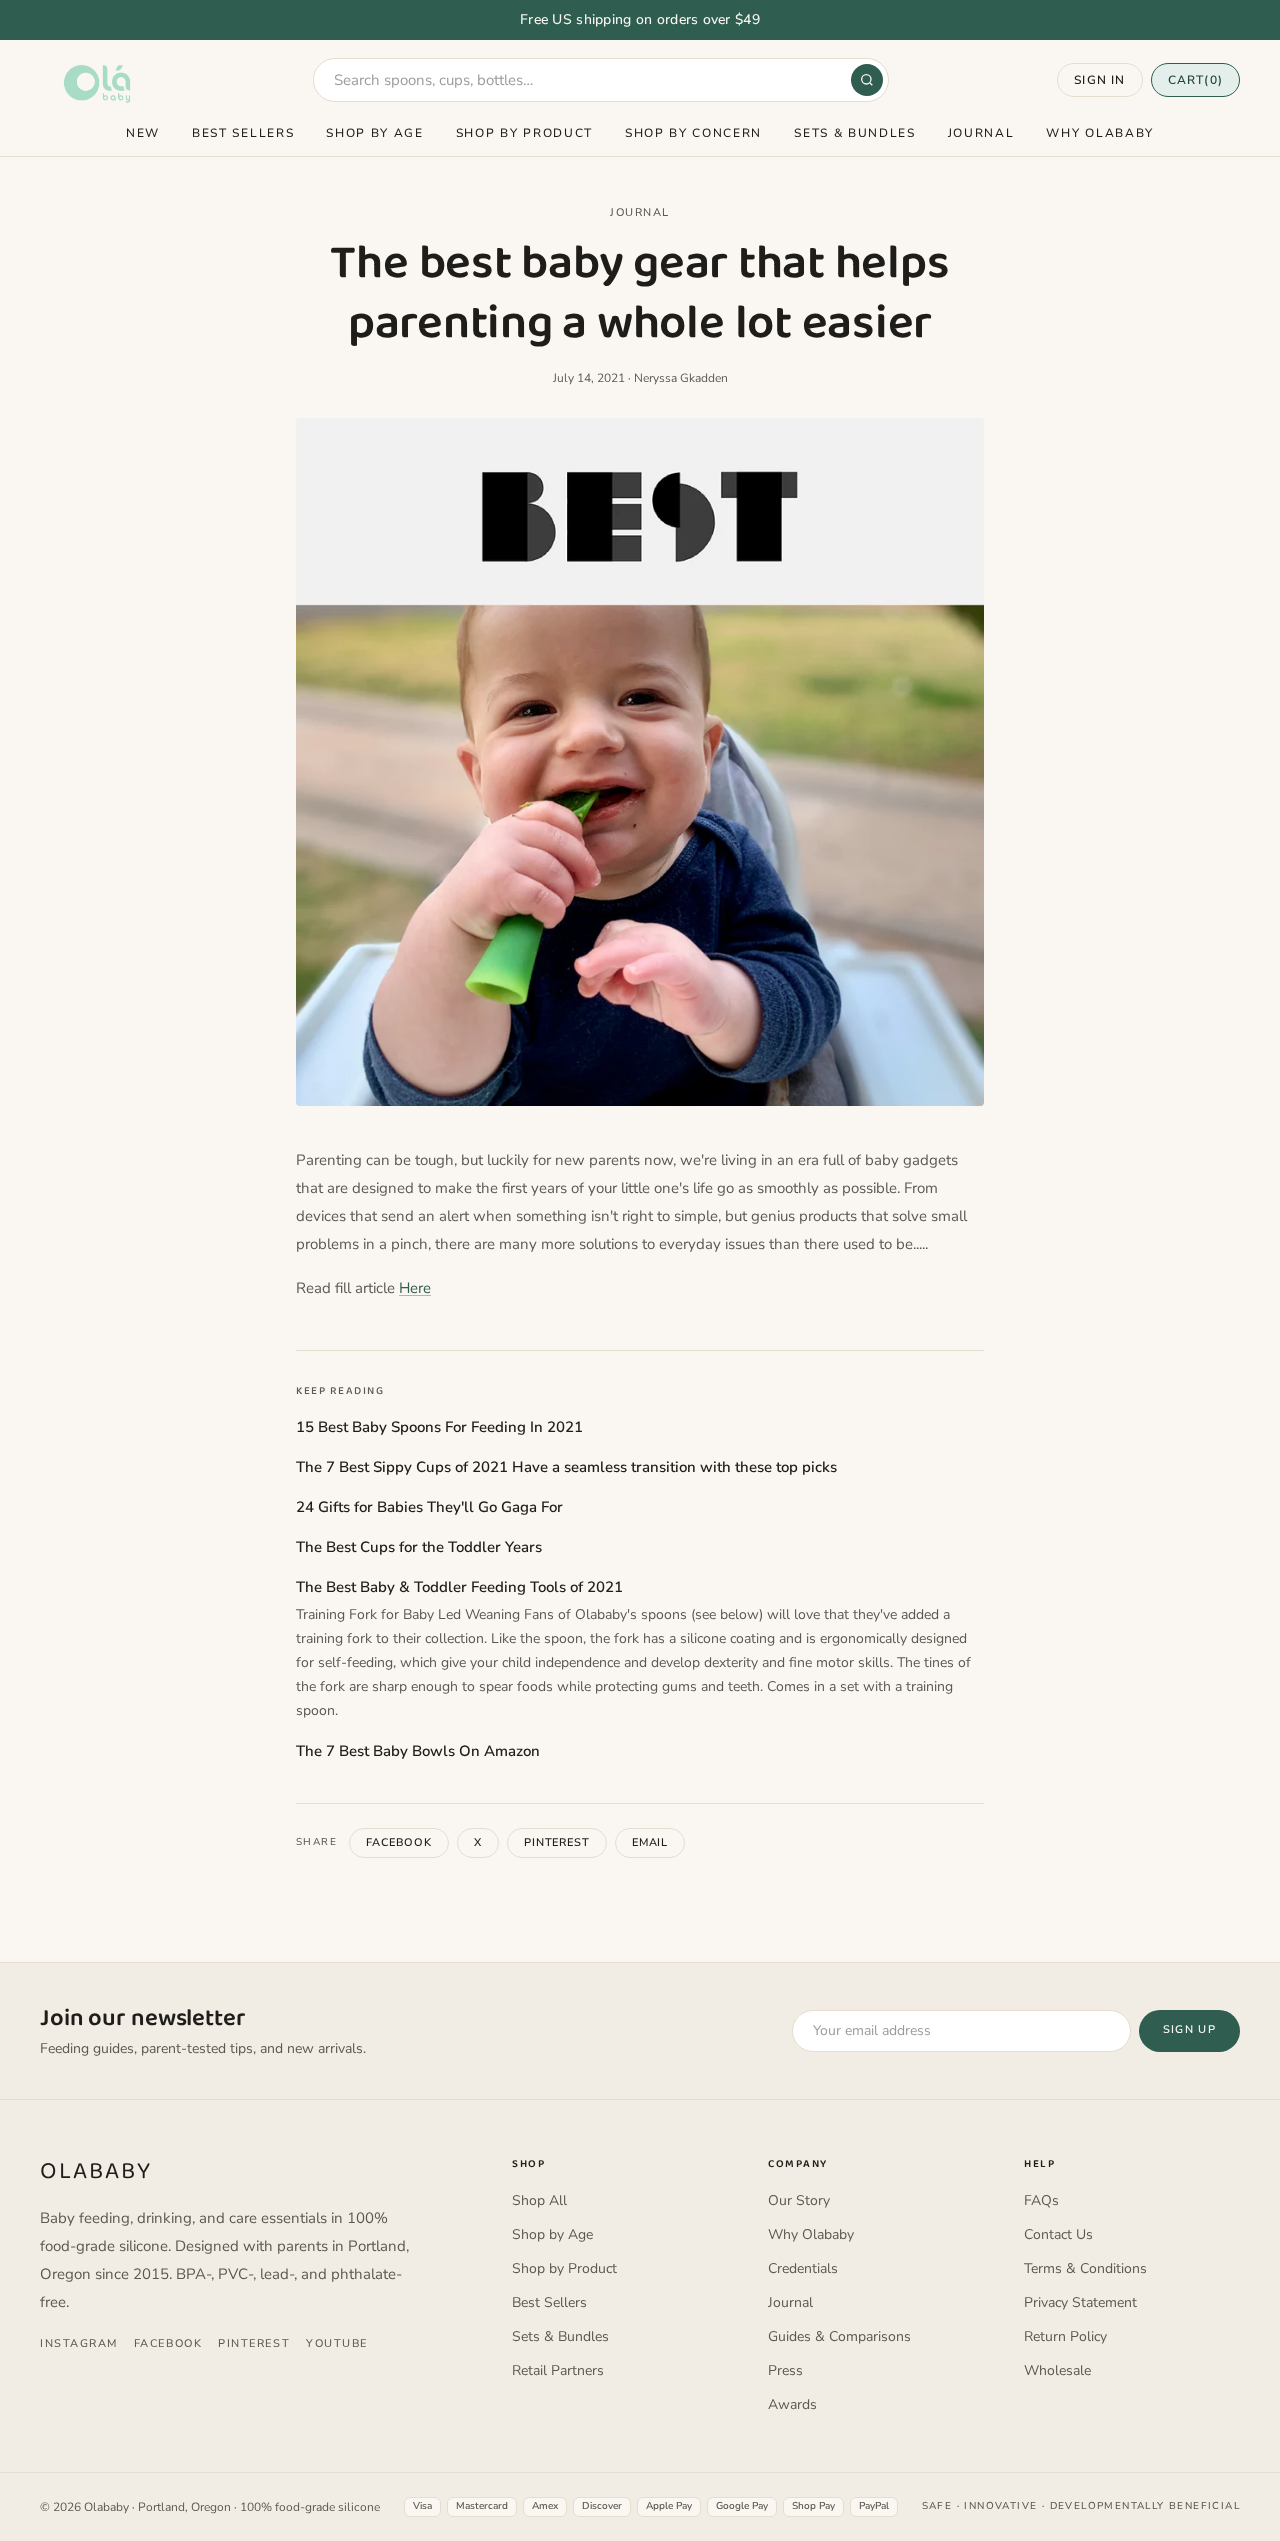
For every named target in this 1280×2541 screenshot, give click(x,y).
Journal (981, 133)
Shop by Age (374, 133)
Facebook (399, 1842)
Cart (1195, 80)
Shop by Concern (693, 133)
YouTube (337, 2343)
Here (415, 1288)
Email (650, 1842)
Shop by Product (524, 133)
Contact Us (1058, 2234)
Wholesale (1057, 2370)
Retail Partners (558, 2370)
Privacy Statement (1080, 2302)
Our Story (799, 2200)
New (143, 133)
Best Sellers (243, 133)
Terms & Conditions (1085, 2268)
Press (785, 2370)
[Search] (867, 80)
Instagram (79, 2343)
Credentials (803, 2268)
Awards (792, 2404)
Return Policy (1065, 2336)
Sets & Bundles (855, 133)
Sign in (1099, 80)
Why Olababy (1099, 133)
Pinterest (557, 1842)
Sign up (1189, 2029)
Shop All (539, 2200)
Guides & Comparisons (839, 2336)
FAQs (1041, 2200)
